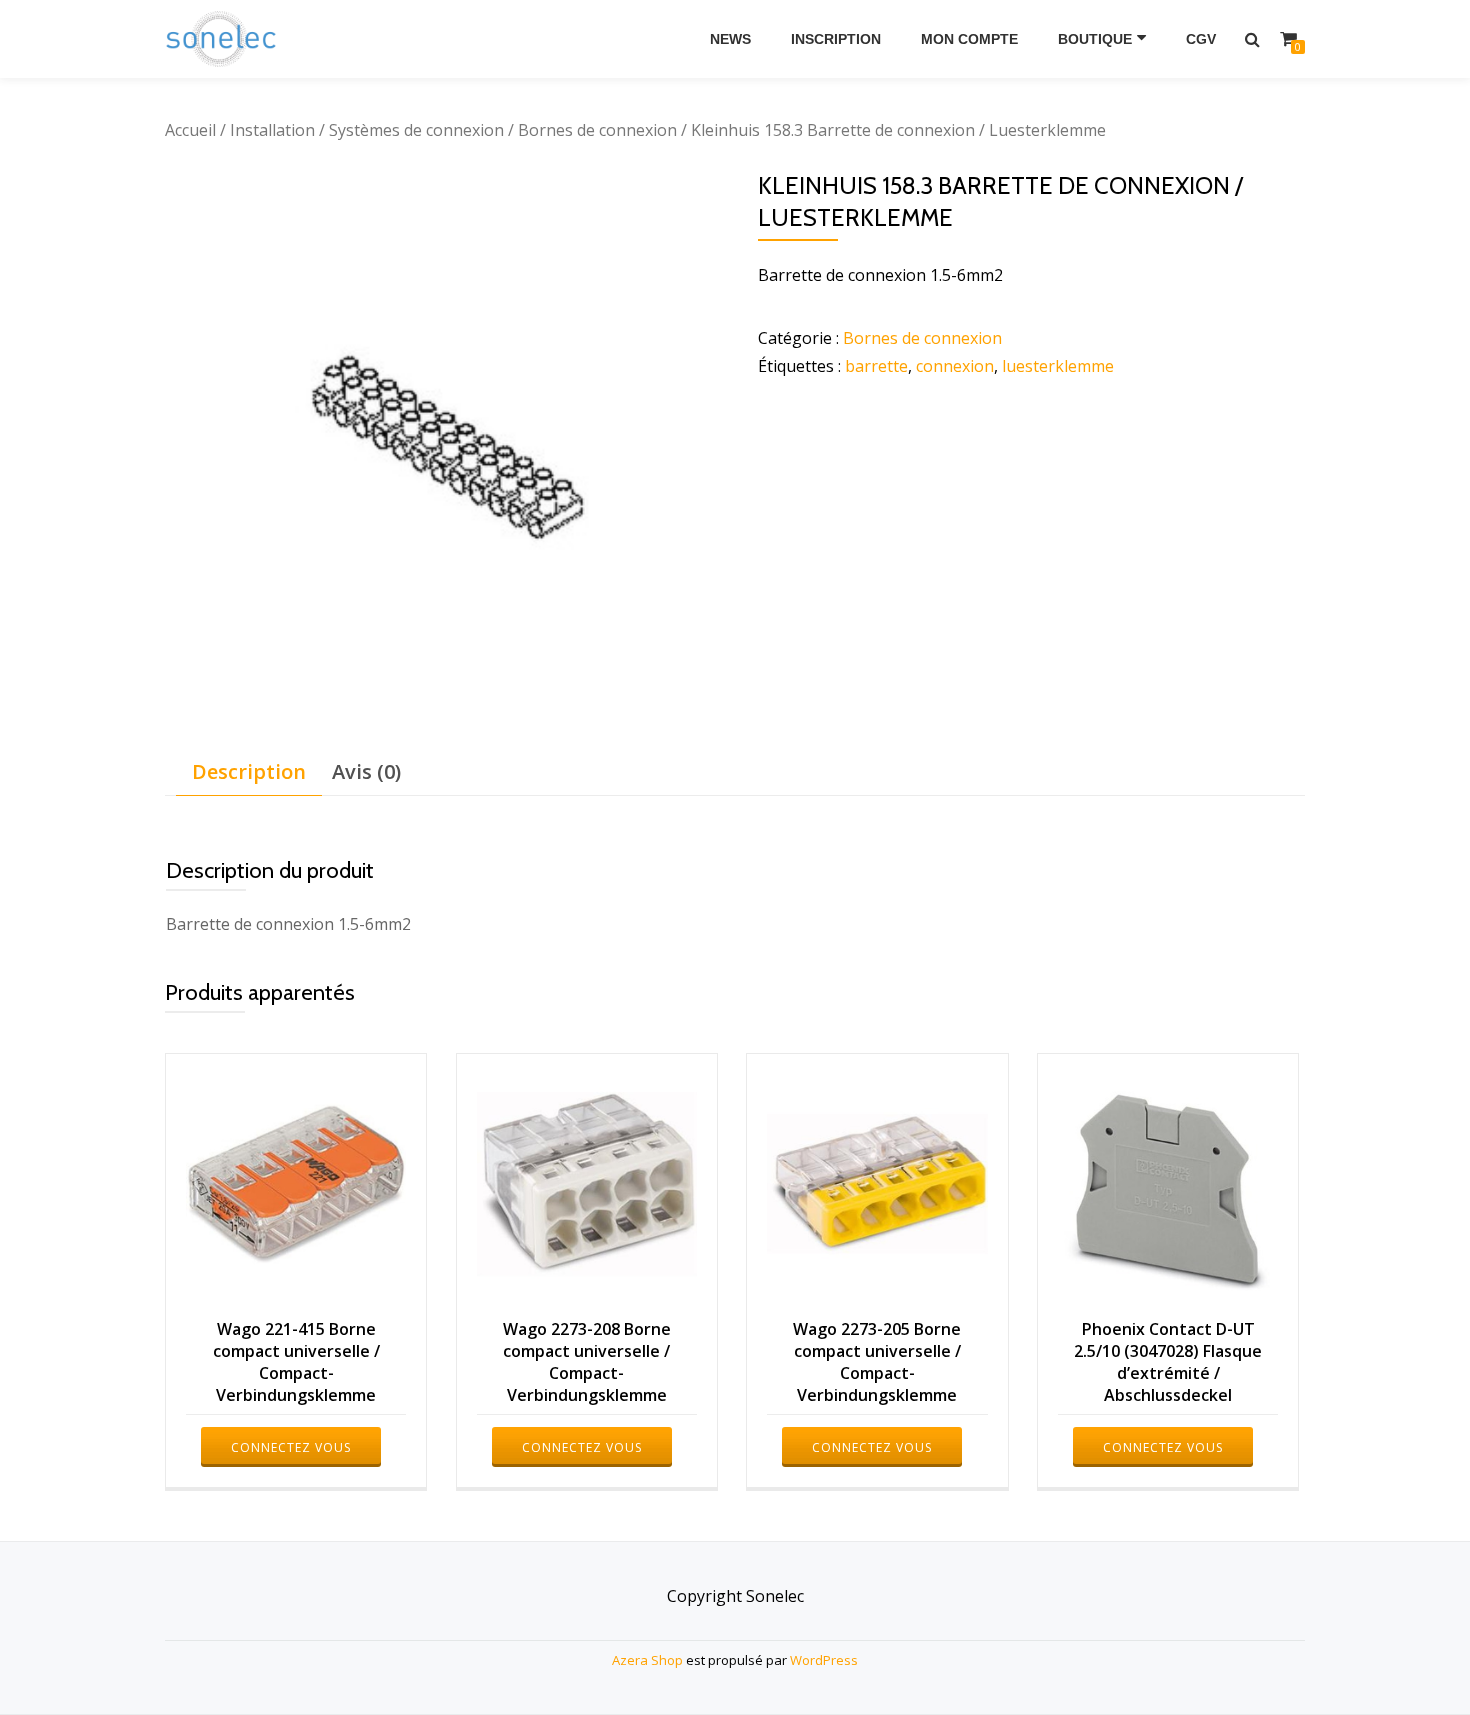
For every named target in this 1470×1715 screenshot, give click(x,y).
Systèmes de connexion (416, 130)
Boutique (1095, 39)
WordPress (824, 1660)
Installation (272, 130)
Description (249, 771)
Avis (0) (366, 771)
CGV (1201, 39)
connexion (955, 366)
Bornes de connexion (597, 130)
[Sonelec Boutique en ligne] (224, 39)
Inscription (836, 39)
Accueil (190, 130)
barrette (876, 366)
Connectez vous (291, 1447)
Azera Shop (647, 1660)
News (730, 39)
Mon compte (969, 39)
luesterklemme (1058, 366)
